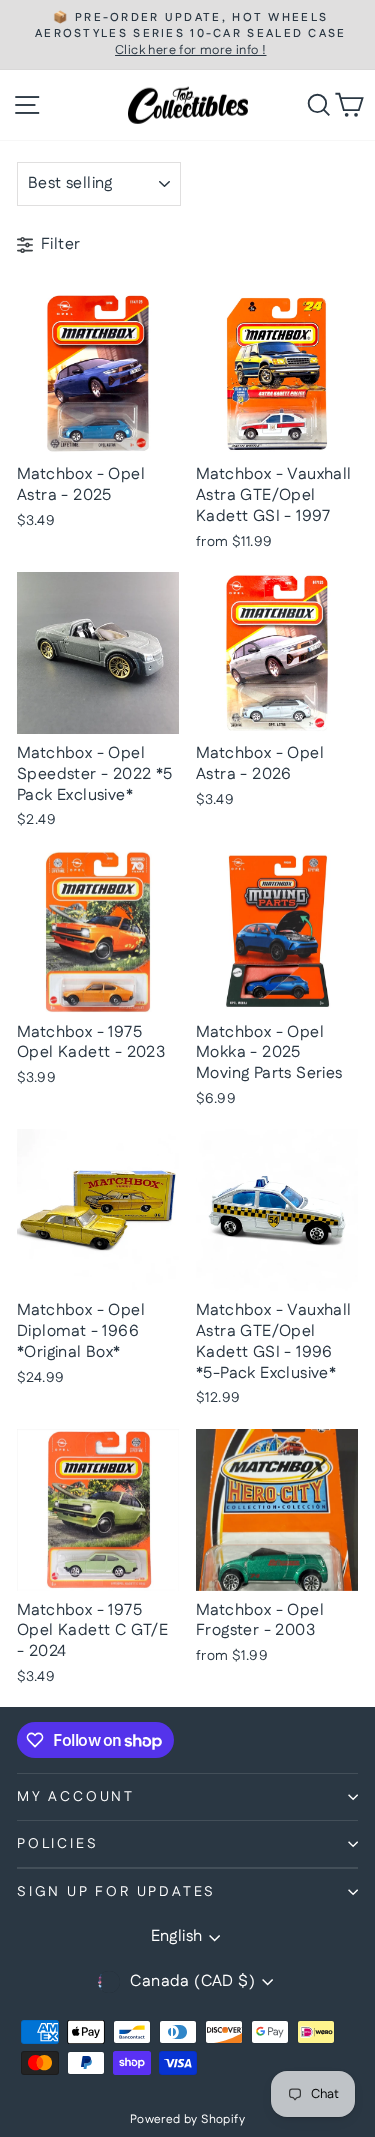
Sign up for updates (116, 1892)
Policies (57, 1844)
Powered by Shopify (187, 2119)
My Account (76, 1797)
